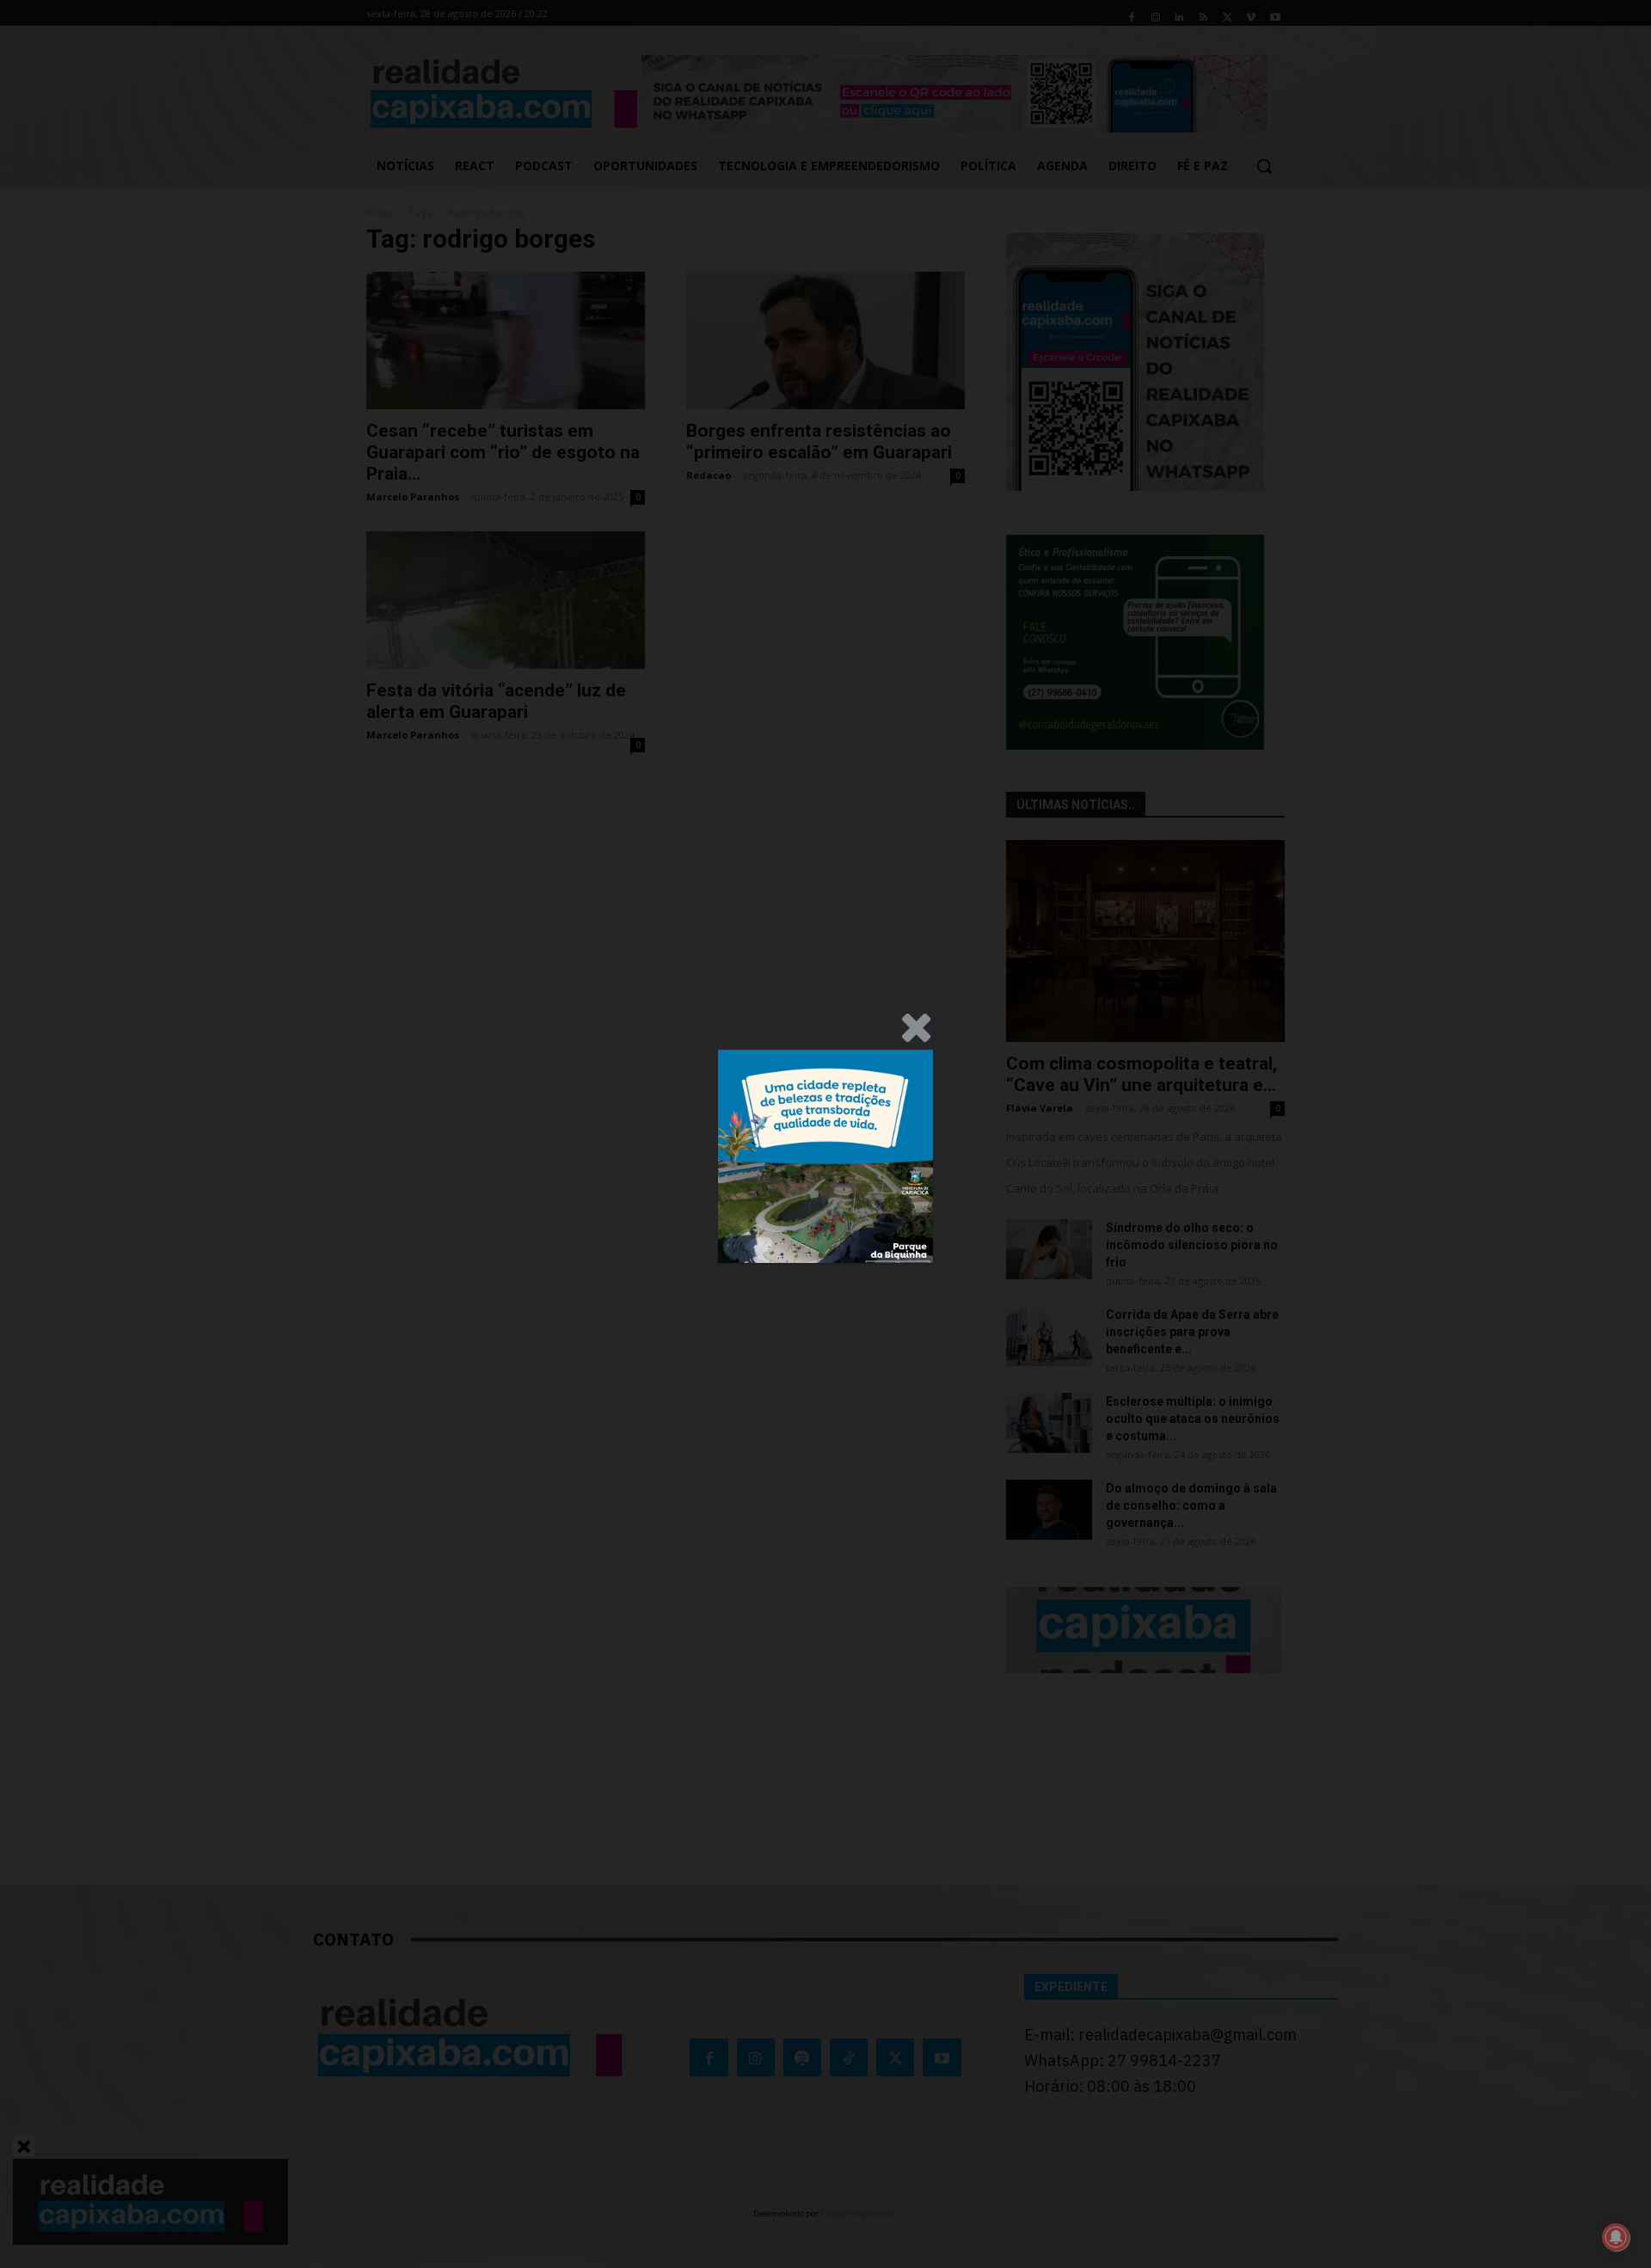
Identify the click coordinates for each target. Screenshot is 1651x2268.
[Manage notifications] (1616, 2237)
